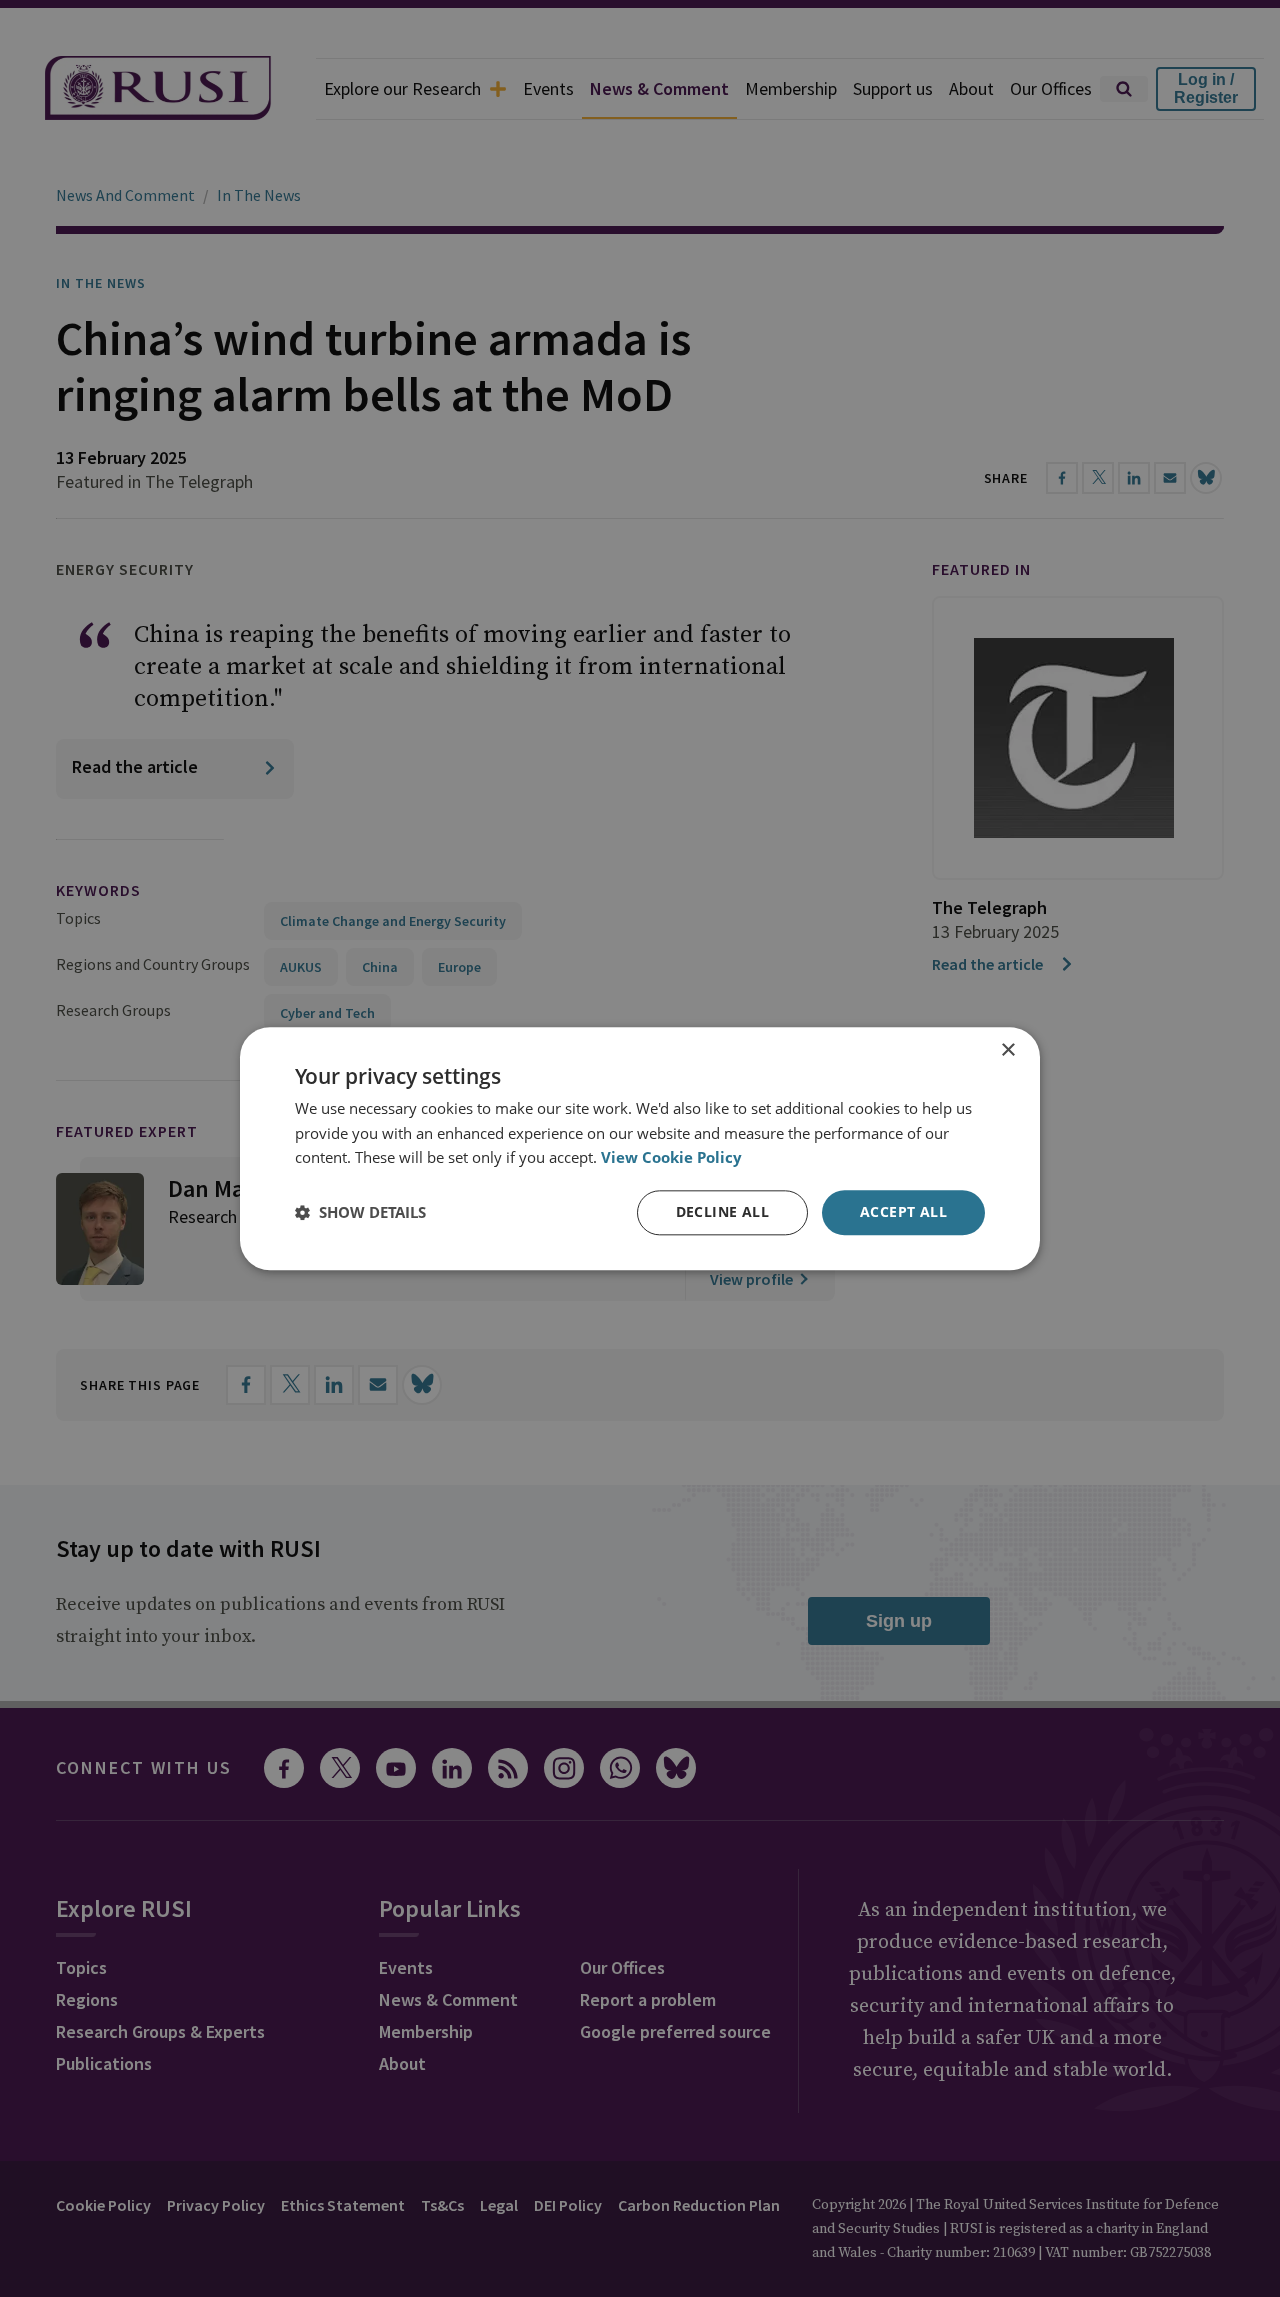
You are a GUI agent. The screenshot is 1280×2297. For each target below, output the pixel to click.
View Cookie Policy (671, 1158)
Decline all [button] (722, 1211)
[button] (360, 1213)
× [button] (1007, 1050)
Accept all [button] (903, 1211)
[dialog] (640, 1148)
